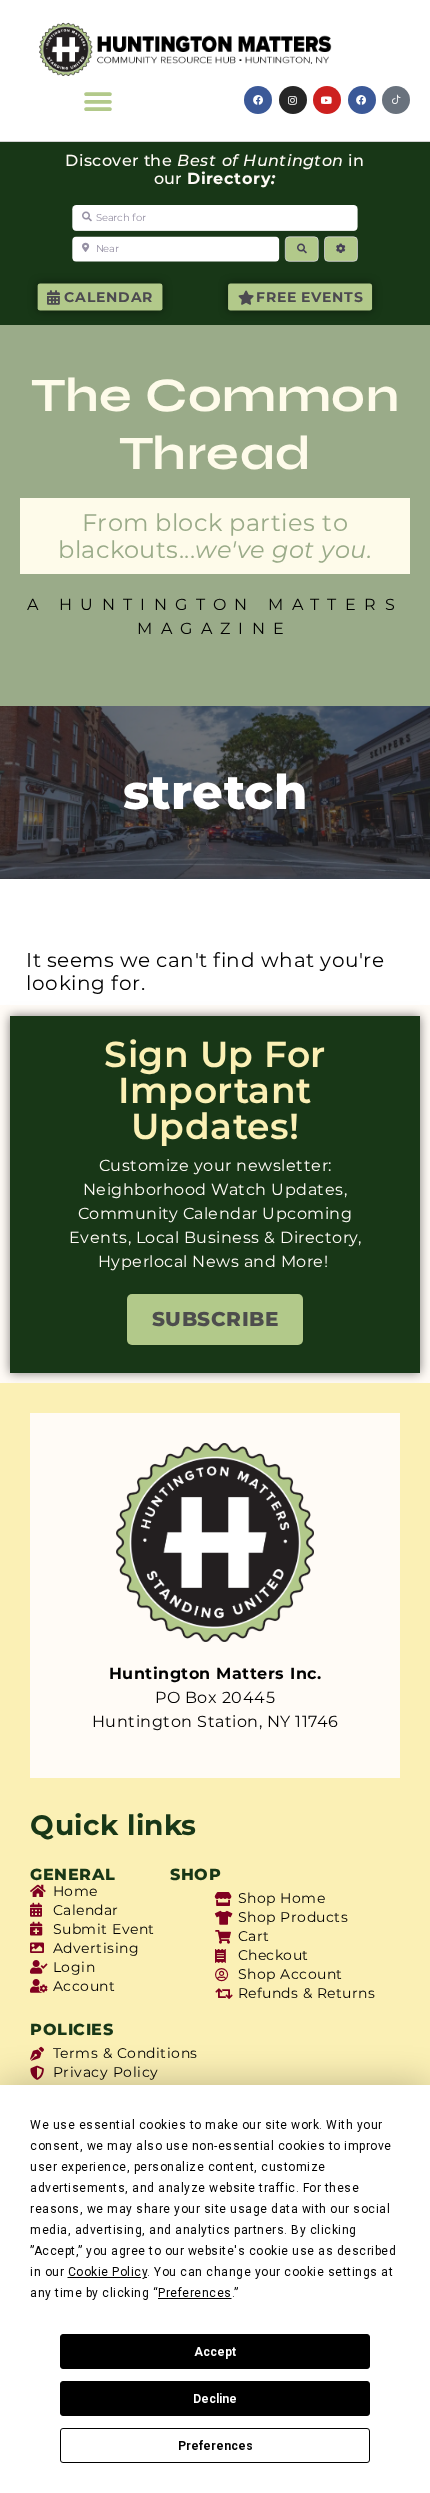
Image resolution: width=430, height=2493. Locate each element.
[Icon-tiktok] (396, 100)
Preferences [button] (195, 2293)
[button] (98, 101)
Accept (215, 2352)
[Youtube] (327, 100)
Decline (215, 2399)
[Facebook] (258, 100)
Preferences (215, 2446)
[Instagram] (293, 100)
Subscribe (215, 1319)
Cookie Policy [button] (108, 2272)
